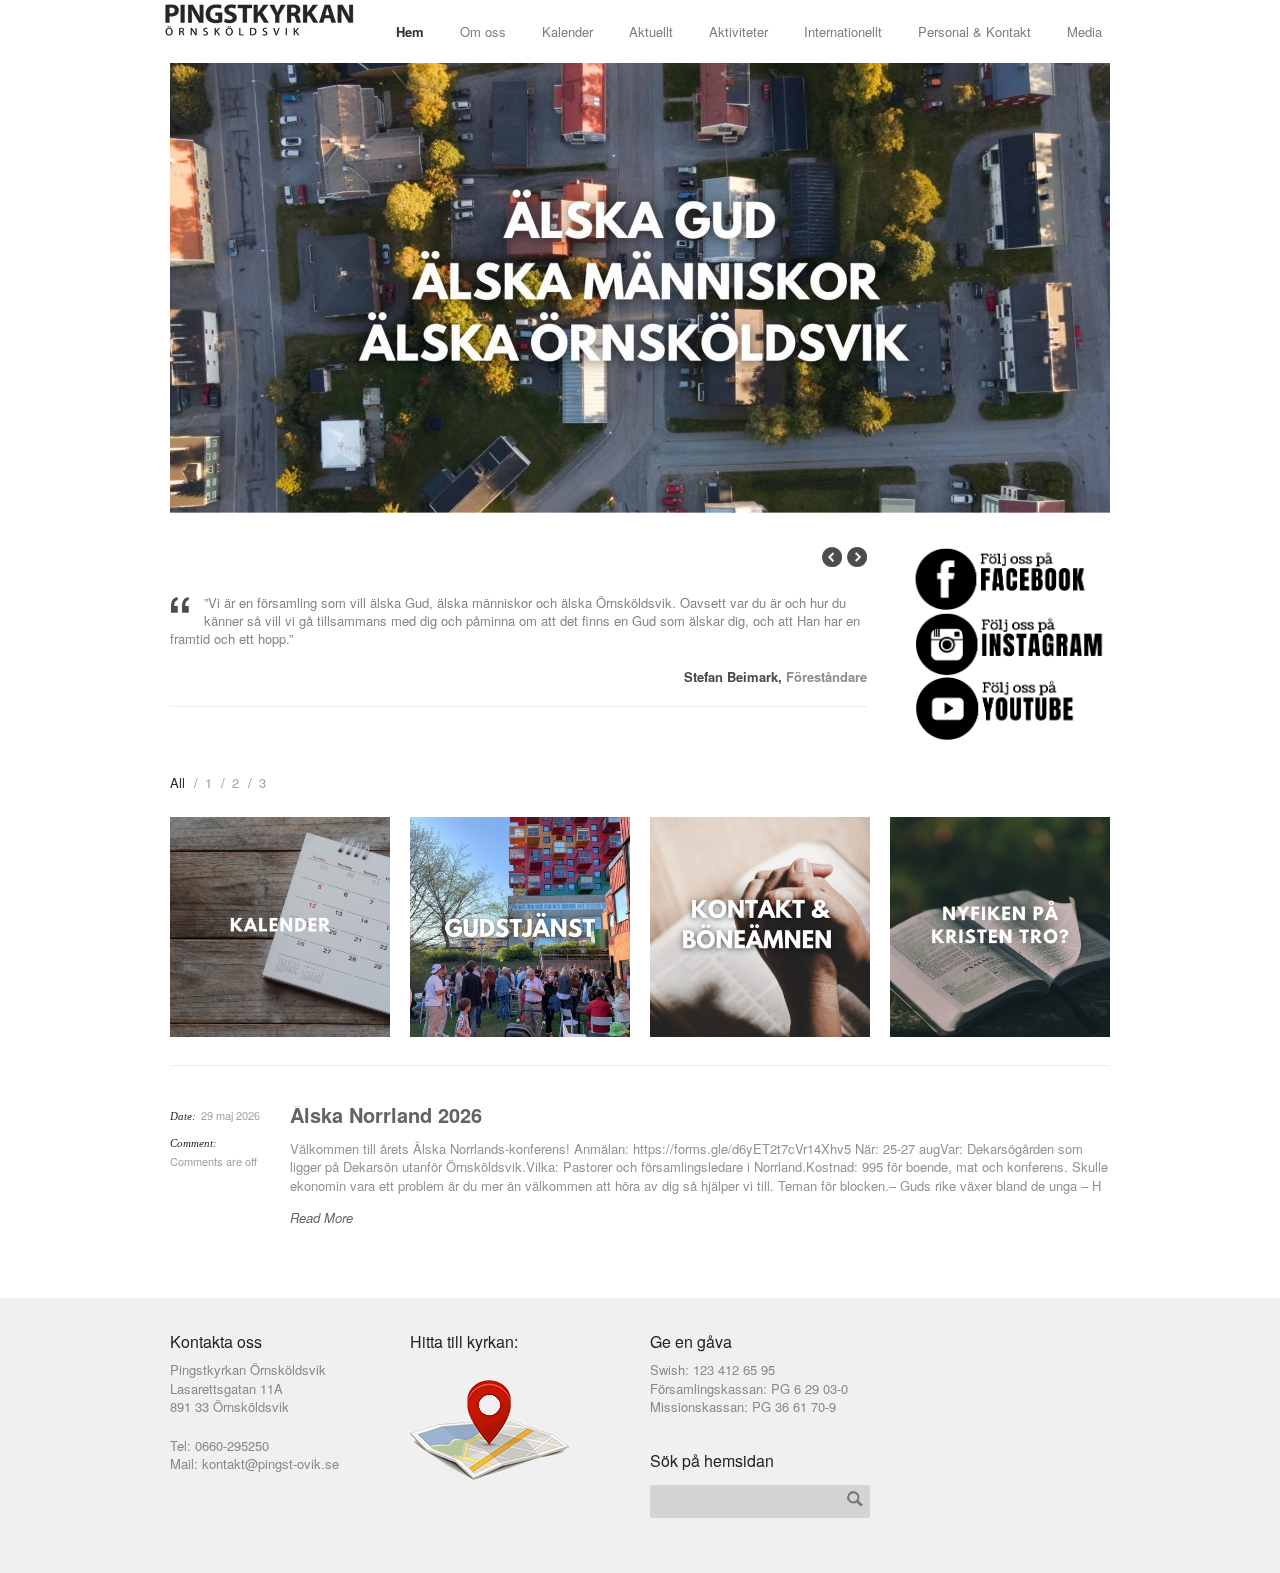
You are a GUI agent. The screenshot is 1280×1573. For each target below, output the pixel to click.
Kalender (567, 31)
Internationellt (843, 31)
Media (1084, 31)
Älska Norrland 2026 (386, 1114)
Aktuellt (651, 31)
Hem (410, 31)
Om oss (483, 31)
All (177, 782)
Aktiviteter (738, 31)
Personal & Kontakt (974, 31)
